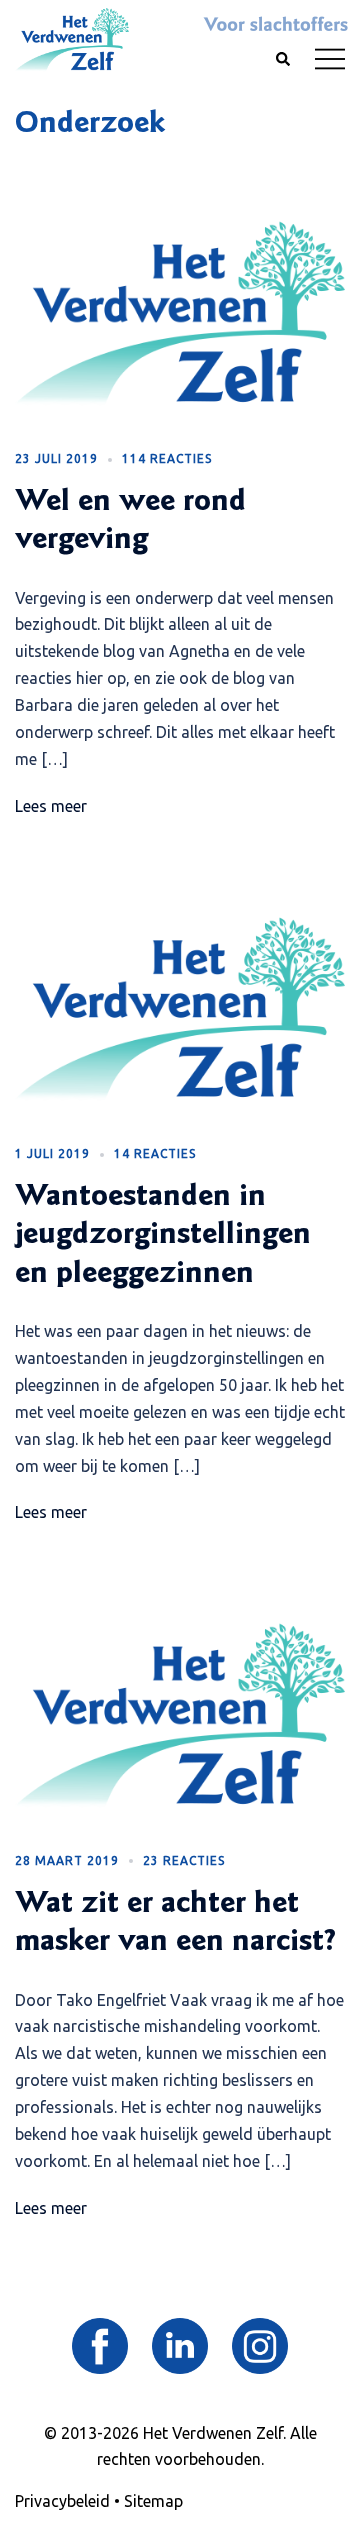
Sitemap (153, 2501)
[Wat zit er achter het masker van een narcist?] (180, 1715)
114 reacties (167, 458)
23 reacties (184, 1860)
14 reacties (155, 1153)
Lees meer (51, 806)
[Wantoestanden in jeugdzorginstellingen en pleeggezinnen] (180, 1008)
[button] (282, 60)
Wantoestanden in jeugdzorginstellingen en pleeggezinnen (163, 1236)
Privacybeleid (62, 2501)
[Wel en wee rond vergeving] (180, 313)
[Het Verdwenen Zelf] (72, 38)
